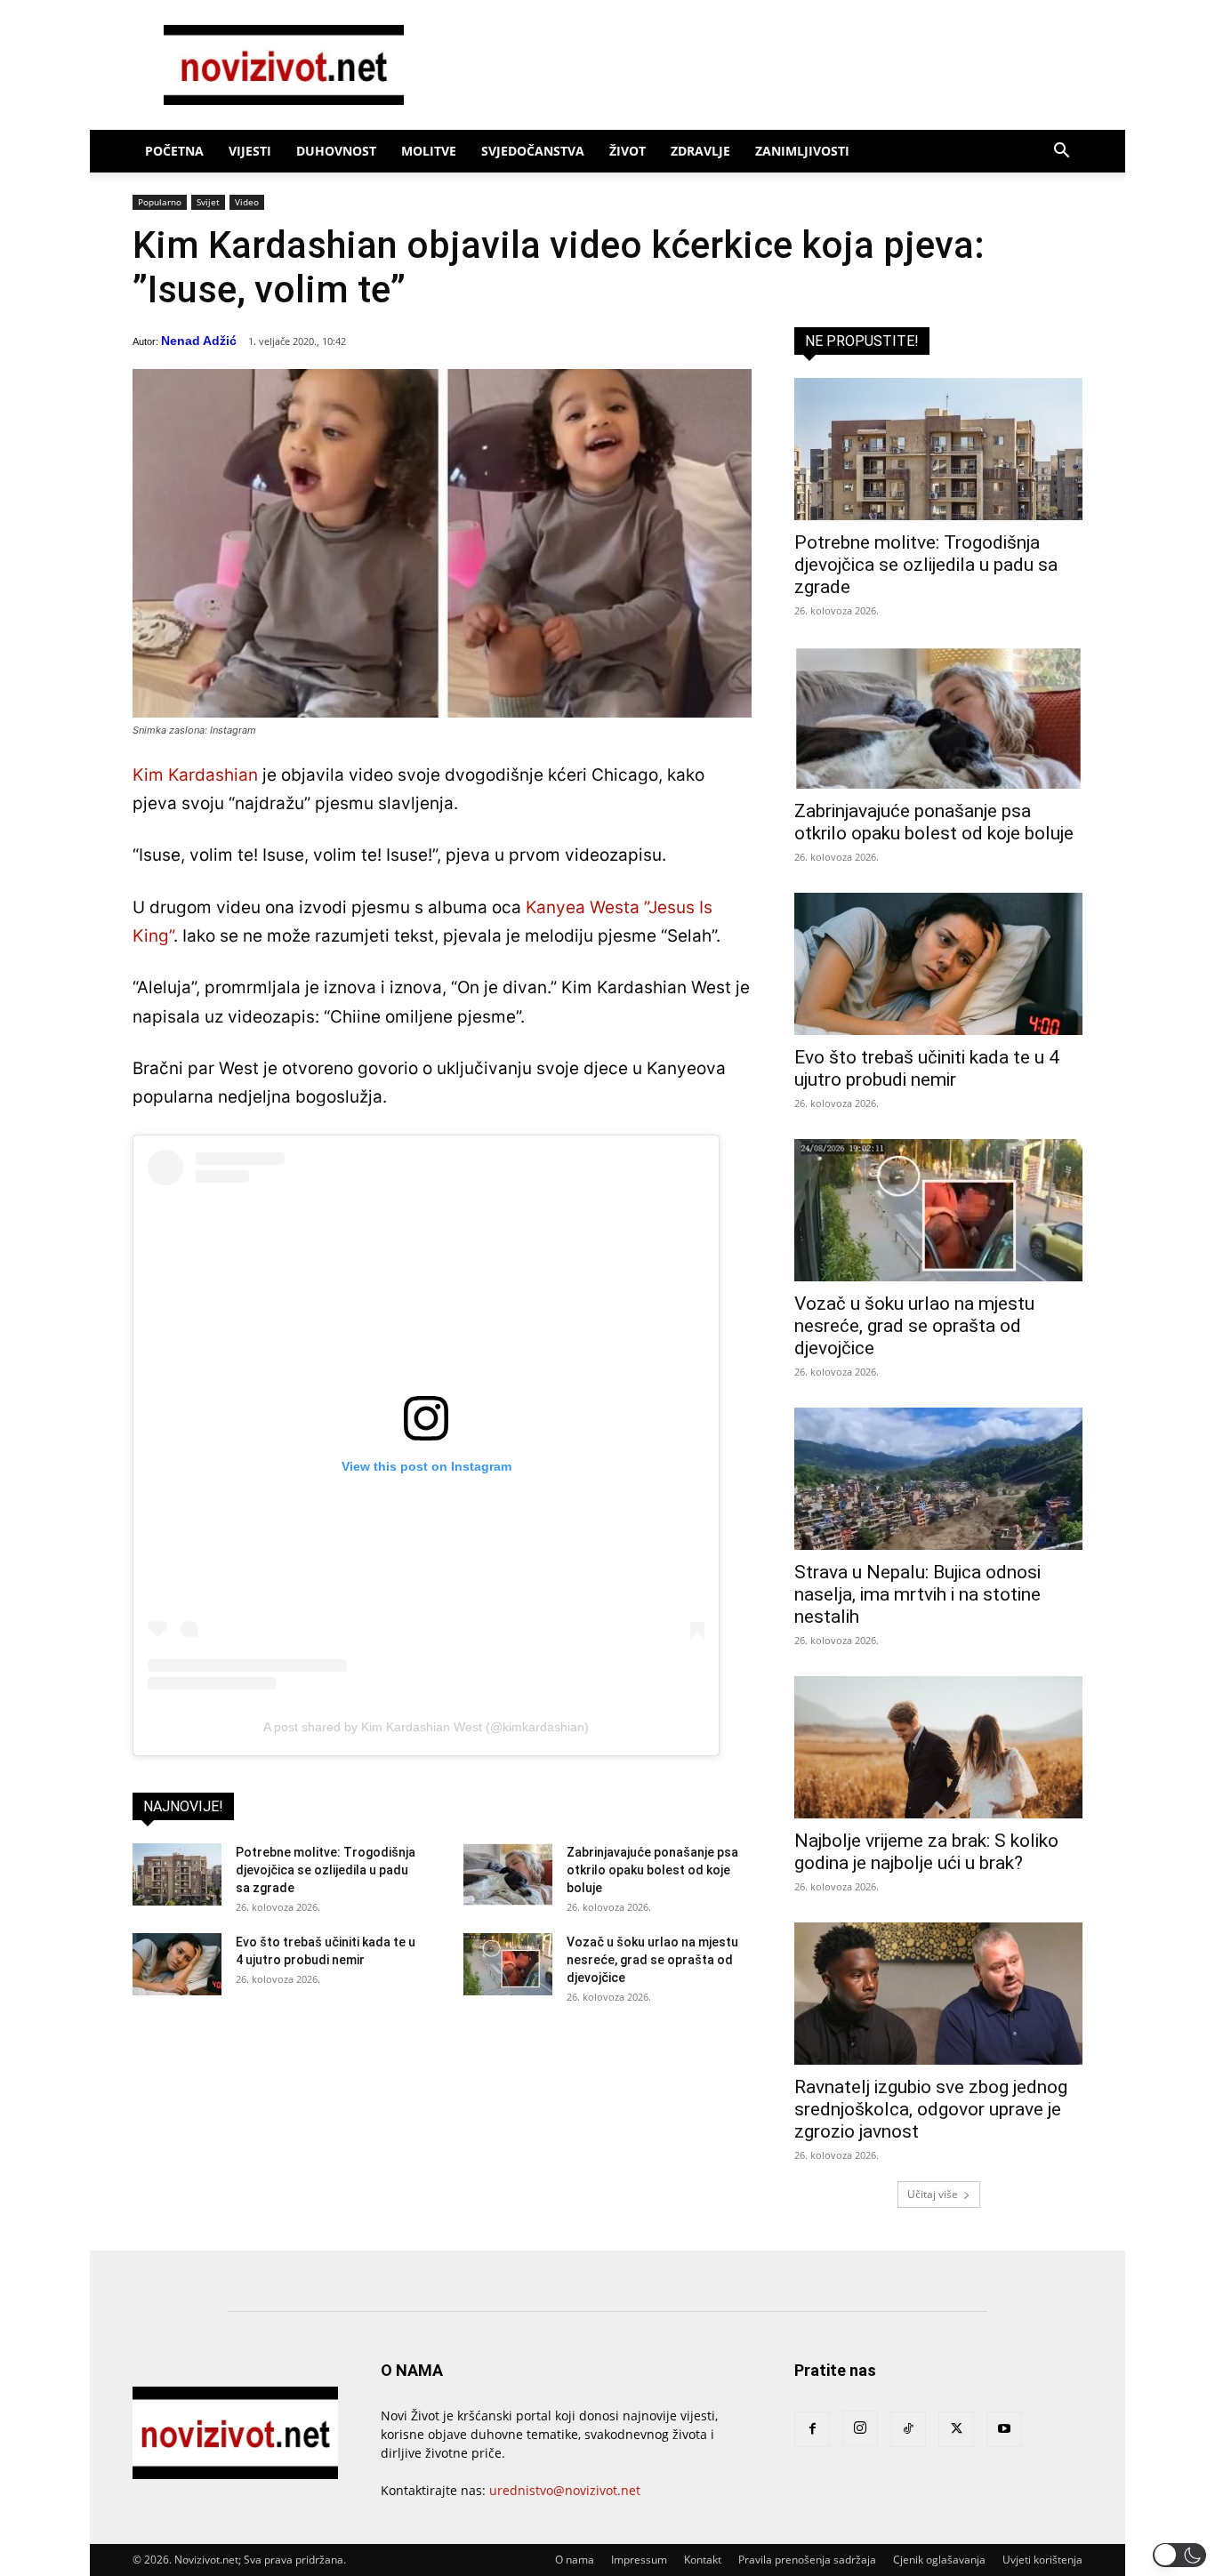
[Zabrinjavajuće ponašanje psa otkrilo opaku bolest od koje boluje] (508, 1874)
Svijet (208, 202)
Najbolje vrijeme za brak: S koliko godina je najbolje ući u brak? (926, 1852)
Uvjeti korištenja (1042, 2560)
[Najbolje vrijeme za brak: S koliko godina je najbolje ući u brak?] (938, 1747)
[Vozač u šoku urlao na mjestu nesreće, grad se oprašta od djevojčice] (508, 1964)
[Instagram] (860, 2428)
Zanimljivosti (802, 151)
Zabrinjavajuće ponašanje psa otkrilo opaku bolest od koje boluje (652, 1870)
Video (247, 202)
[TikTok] (908, 2429)
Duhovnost (336, 151)
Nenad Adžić (199, 341)
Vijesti (250, 151)
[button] (1061, 152)
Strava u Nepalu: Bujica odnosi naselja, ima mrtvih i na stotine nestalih (917, 1594)
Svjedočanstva (533, 151)
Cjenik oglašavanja (939, 2560)
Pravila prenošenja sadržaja (807, 2560)
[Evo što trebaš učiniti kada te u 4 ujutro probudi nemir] (177, 1964)
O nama (575, 2560)
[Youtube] (1004, 2429)
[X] (956, 2429)
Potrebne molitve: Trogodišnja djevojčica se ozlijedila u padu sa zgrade (326, 1870)
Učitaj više (933, 2194)
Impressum (639, 2560)
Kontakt (703, 2560)
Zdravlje (700, 151)
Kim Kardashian (195, 775)
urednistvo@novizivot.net (565, 2490)
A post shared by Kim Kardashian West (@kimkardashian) (426, 1727)
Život (628, 151)
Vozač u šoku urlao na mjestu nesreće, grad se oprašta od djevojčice (652, 1960)
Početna (174, 151)
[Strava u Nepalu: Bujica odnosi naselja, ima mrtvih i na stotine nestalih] (938, 1479)
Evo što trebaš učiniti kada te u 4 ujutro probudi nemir (927, 1068)
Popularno (160, 202)
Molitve (429, 151)
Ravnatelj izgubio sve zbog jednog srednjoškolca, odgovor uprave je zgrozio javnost (931, 2109)
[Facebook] (812, 2429)
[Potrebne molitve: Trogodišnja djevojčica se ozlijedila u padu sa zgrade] (177, 1874)
